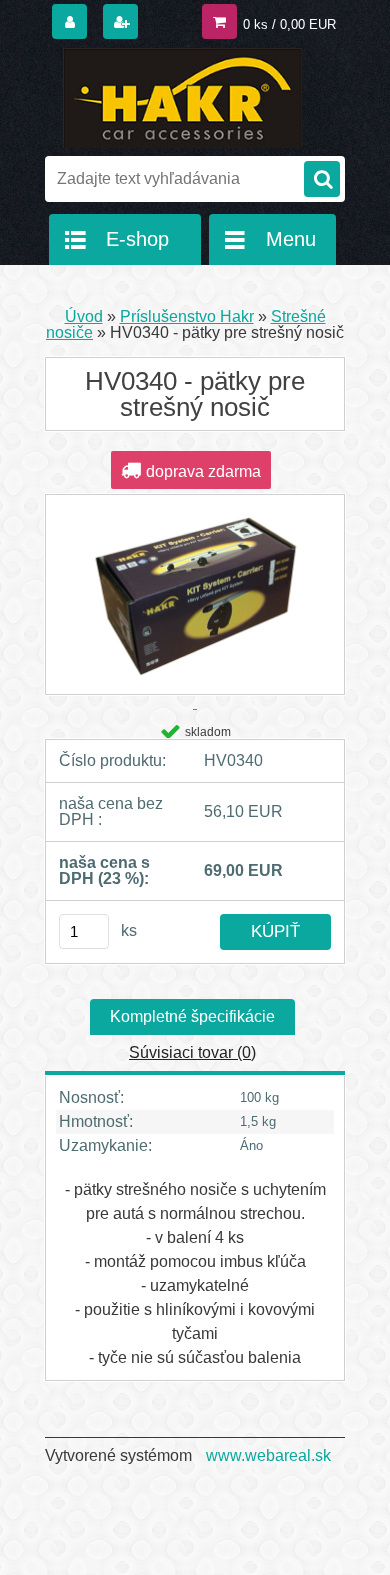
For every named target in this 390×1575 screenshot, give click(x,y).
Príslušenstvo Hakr (187, 316)
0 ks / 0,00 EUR (289, 24)
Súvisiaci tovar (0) (192, 1052)
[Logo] (182, 98)
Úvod (84, 316)
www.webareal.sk (268, 1455)
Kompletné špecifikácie (192, 1016)
